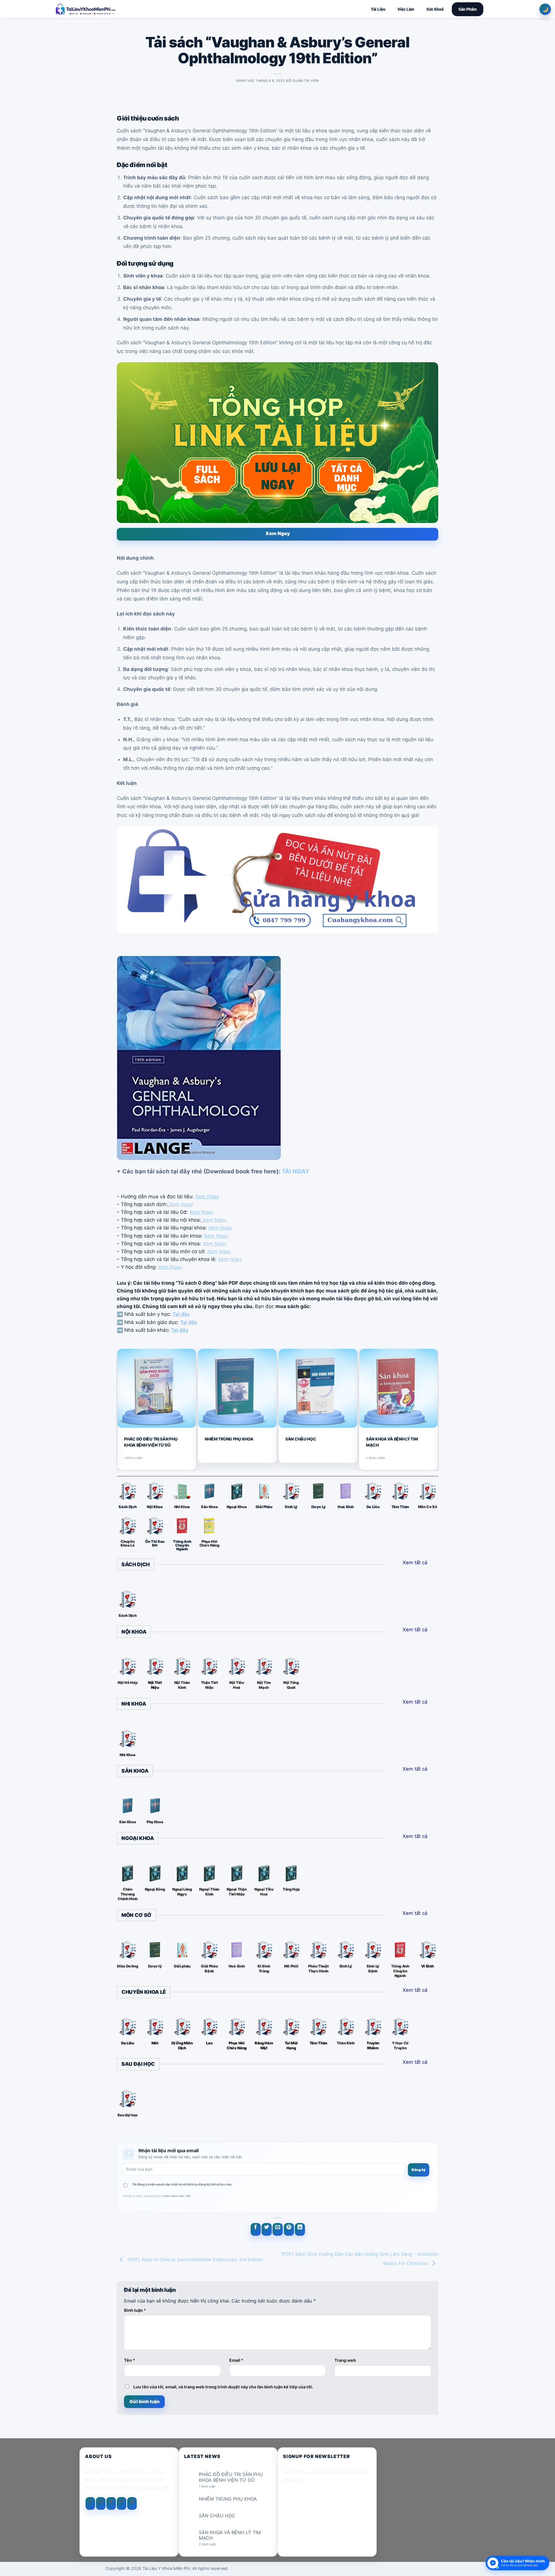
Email (236, 2360)
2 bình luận (212, 2544)
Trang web (345, 2360)
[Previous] (119, 1409)
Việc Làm (406, 9)
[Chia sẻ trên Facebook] (256, 2229)
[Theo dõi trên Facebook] (90, 2503)
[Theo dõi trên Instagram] (101, 2503)
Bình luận (135, 2310)
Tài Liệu (378, 9)
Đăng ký (419, 2170)
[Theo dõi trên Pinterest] (132, 2503)
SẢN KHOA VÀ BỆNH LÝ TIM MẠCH (392, 1442)
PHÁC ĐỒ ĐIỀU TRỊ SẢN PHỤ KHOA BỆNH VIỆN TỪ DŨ (151, 1442)
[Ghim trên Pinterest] (289, 2229)
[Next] (436, 1409)
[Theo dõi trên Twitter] (111, 2503)
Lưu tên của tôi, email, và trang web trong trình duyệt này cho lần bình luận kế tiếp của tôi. (223, 2387)
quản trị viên (306, 81)
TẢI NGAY (296, 1171)
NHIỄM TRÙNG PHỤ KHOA (229, 1439)
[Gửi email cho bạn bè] (278, 2229)
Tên (129, 2360)
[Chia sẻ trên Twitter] (267, 2229)
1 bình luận (212, 2487)
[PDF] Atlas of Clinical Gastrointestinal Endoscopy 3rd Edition (195, 2259)
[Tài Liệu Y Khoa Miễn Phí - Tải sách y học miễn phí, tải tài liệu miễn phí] (123, 9)
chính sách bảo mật (177, 2196)
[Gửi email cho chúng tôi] (122, 2503)
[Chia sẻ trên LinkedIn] (300, 2229)
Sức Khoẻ (435, 9)
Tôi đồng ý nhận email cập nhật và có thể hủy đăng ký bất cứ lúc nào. (182, 2184)
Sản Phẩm (468, 9)
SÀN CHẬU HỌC (301, 1439)
